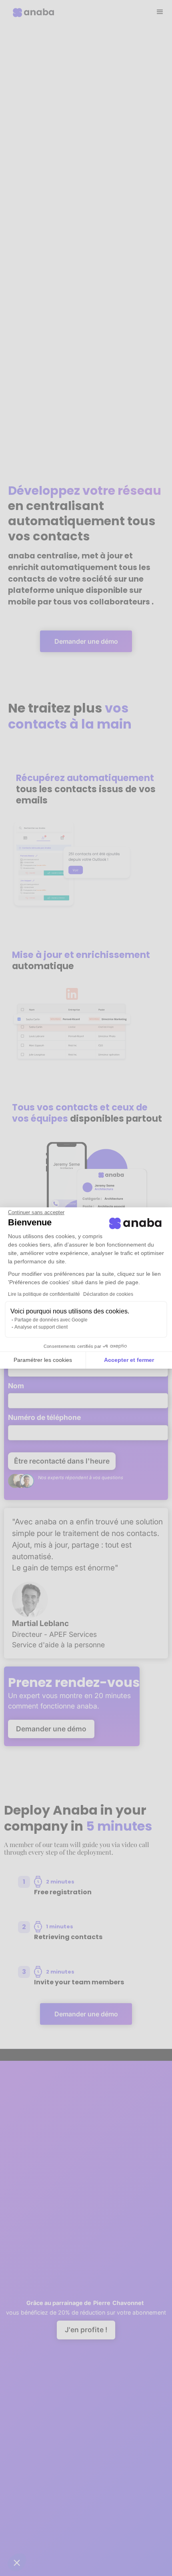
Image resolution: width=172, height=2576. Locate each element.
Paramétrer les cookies (43, 1360)
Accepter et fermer (129, 1360)
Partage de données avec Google (51, 1320)
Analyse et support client (41, 1327)
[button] (17, 2562)
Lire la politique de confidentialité (44, 1294)
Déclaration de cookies (108, 1294)
